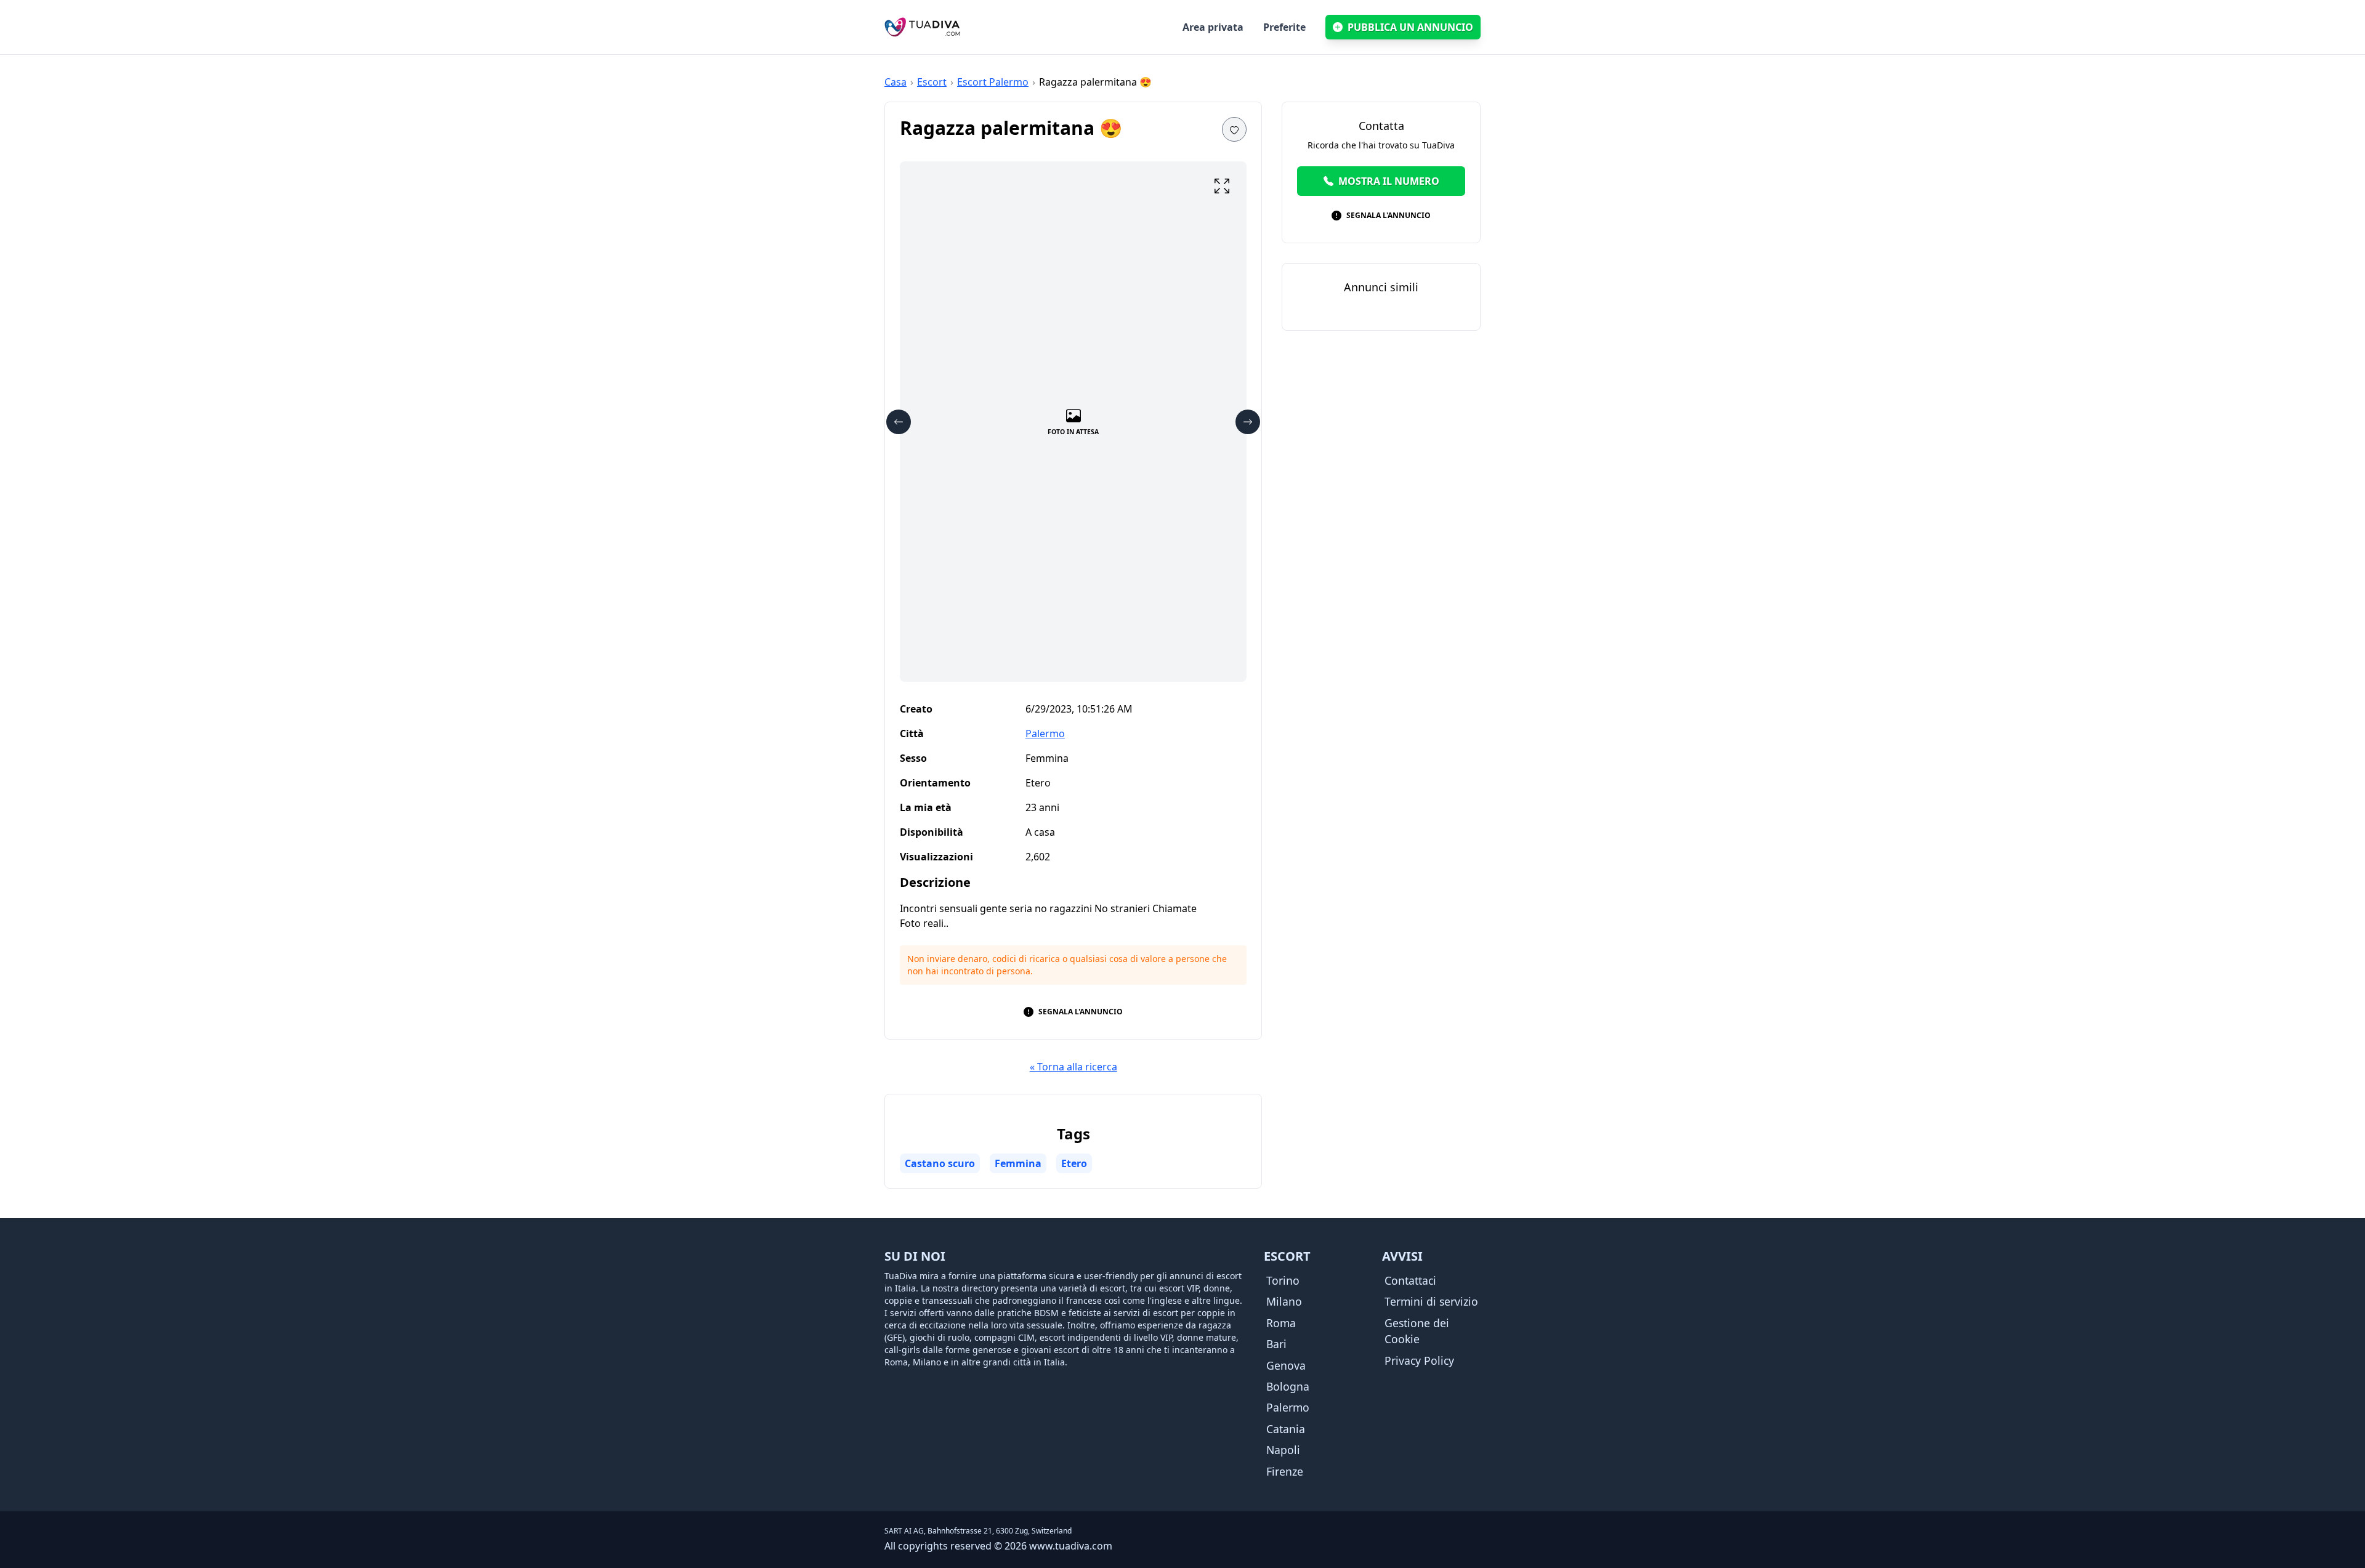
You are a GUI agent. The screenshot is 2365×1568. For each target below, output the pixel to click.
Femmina (1018, 1163)
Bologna (1288, 1386)
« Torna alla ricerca (1073, 1067)
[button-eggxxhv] (899, 422)
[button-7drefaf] (1248, 422)
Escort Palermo (993, 82)
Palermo (1045, 733)
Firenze (1285, 1471)
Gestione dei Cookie (1417, 1331)
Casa (895, 82)
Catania (1286, 1429)
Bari (1276, 1344)
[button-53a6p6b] (1234, 129)
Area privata (1213, 27)
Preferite (1284, 27)
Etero (1074, 1163)
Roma (1281, 1323)
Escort (932, 82)
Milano (1284, 1301)
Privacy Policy (1419, 1360)
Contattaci (1410, 1280)
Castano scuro (940, 1163)
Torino (1283, 1280)
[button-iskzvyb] (1222, 186)
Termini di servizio (1431, 1301)
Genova (1286, 1365)
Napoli (1283, 1450)
